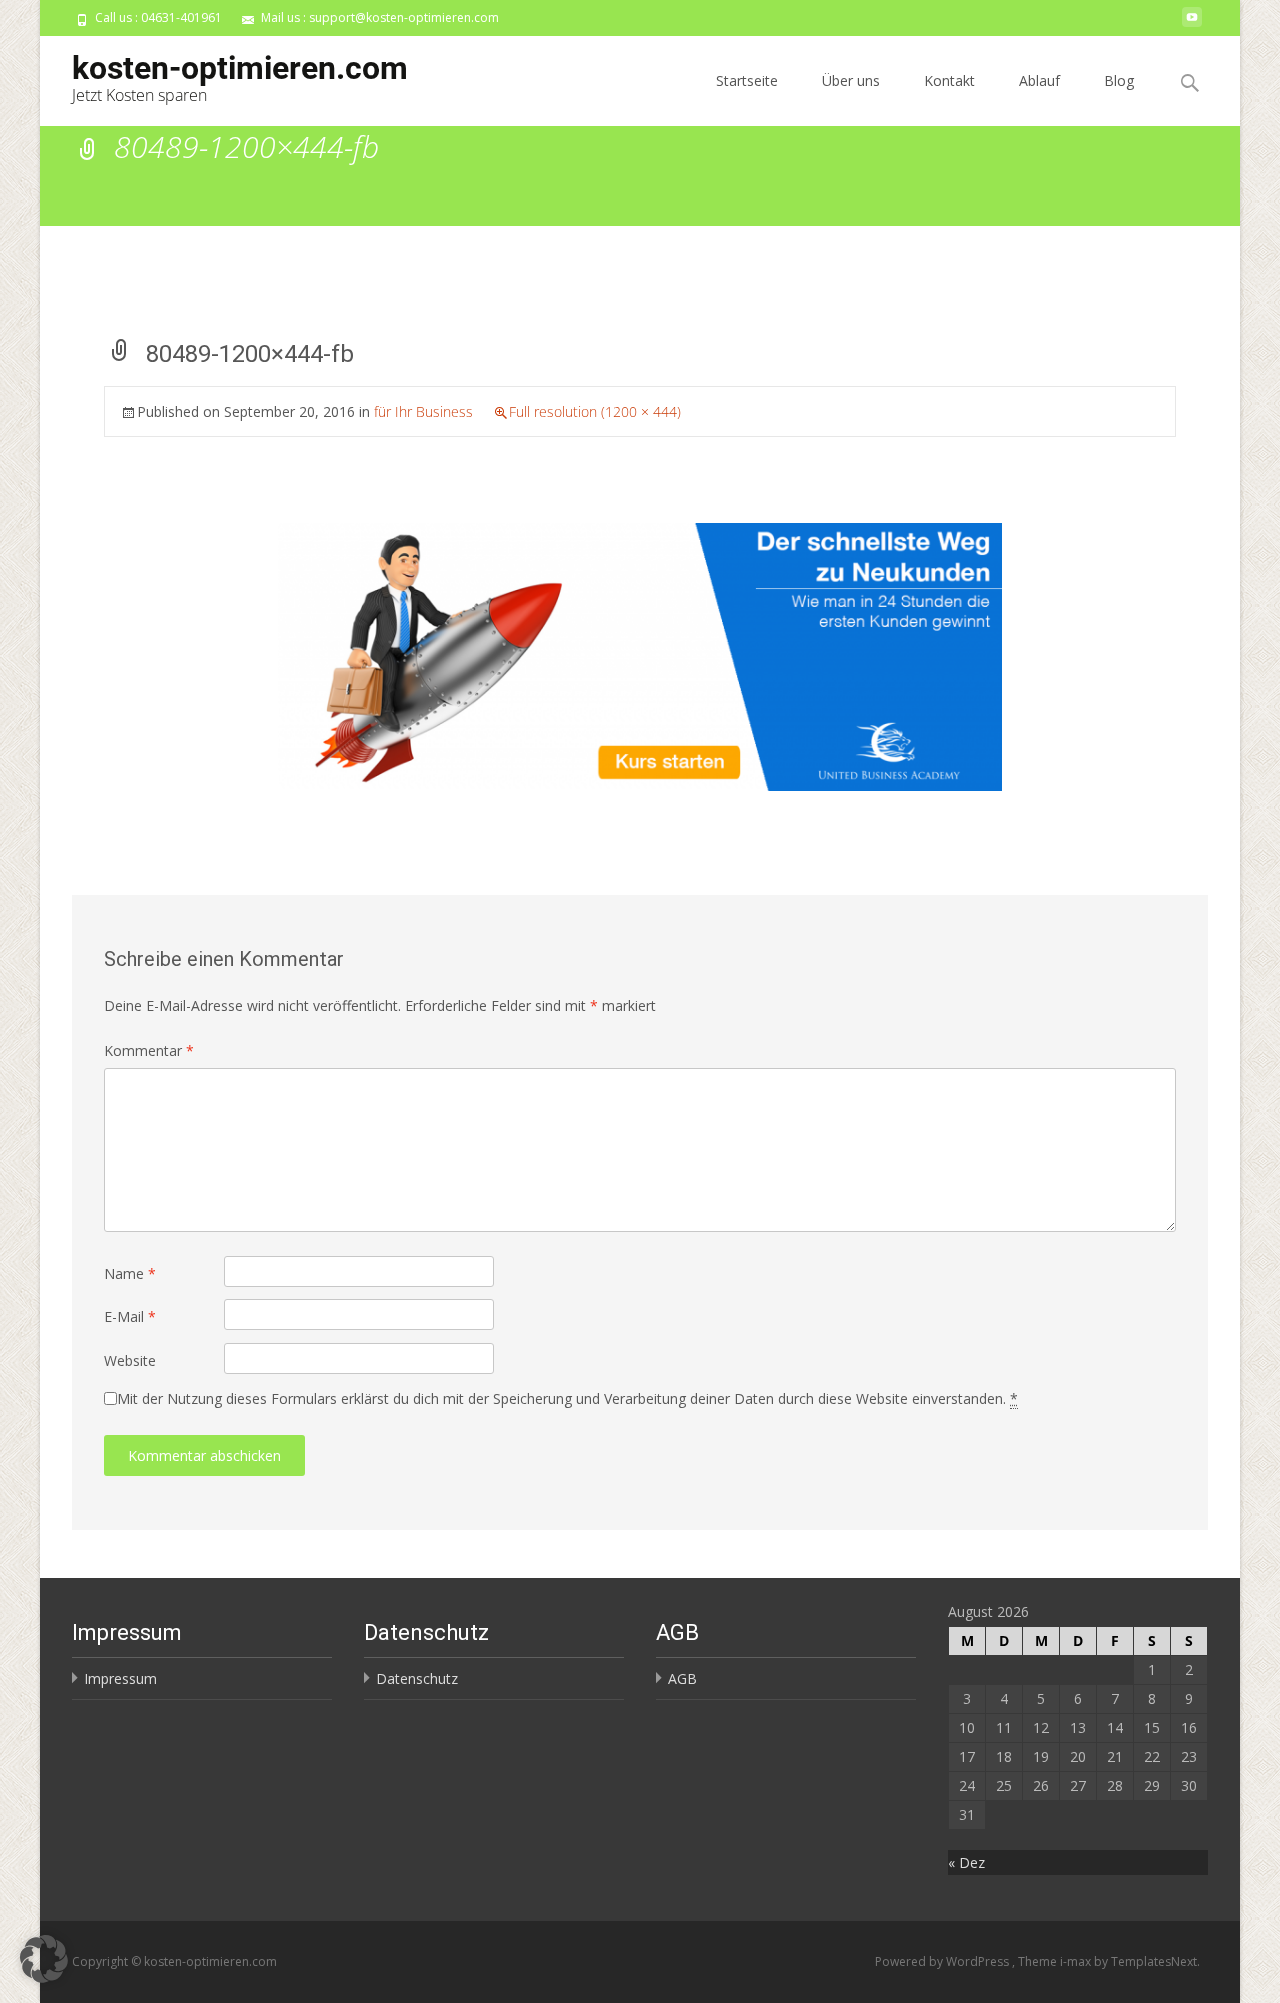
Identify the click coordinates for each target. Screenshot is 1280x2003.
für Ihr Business (423, 411)
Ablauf (1039, 80)
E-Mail (130, 1316)
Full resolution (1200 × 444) (595, 411)
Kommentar (149, 1050)
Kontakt (949, 80)
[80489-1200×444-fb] (640, 655)
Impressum (120, 1678)
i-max (1077, 1961)
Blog (1119, 80)
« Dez (966, 1862)
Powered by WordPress (943, 1961)
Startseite (747, 80)
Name (130, 1273)
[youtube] (1192, 24)
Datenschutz (417, 1678)
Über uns (851, 80)
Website (130, 1360)
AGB (682, 1678)
